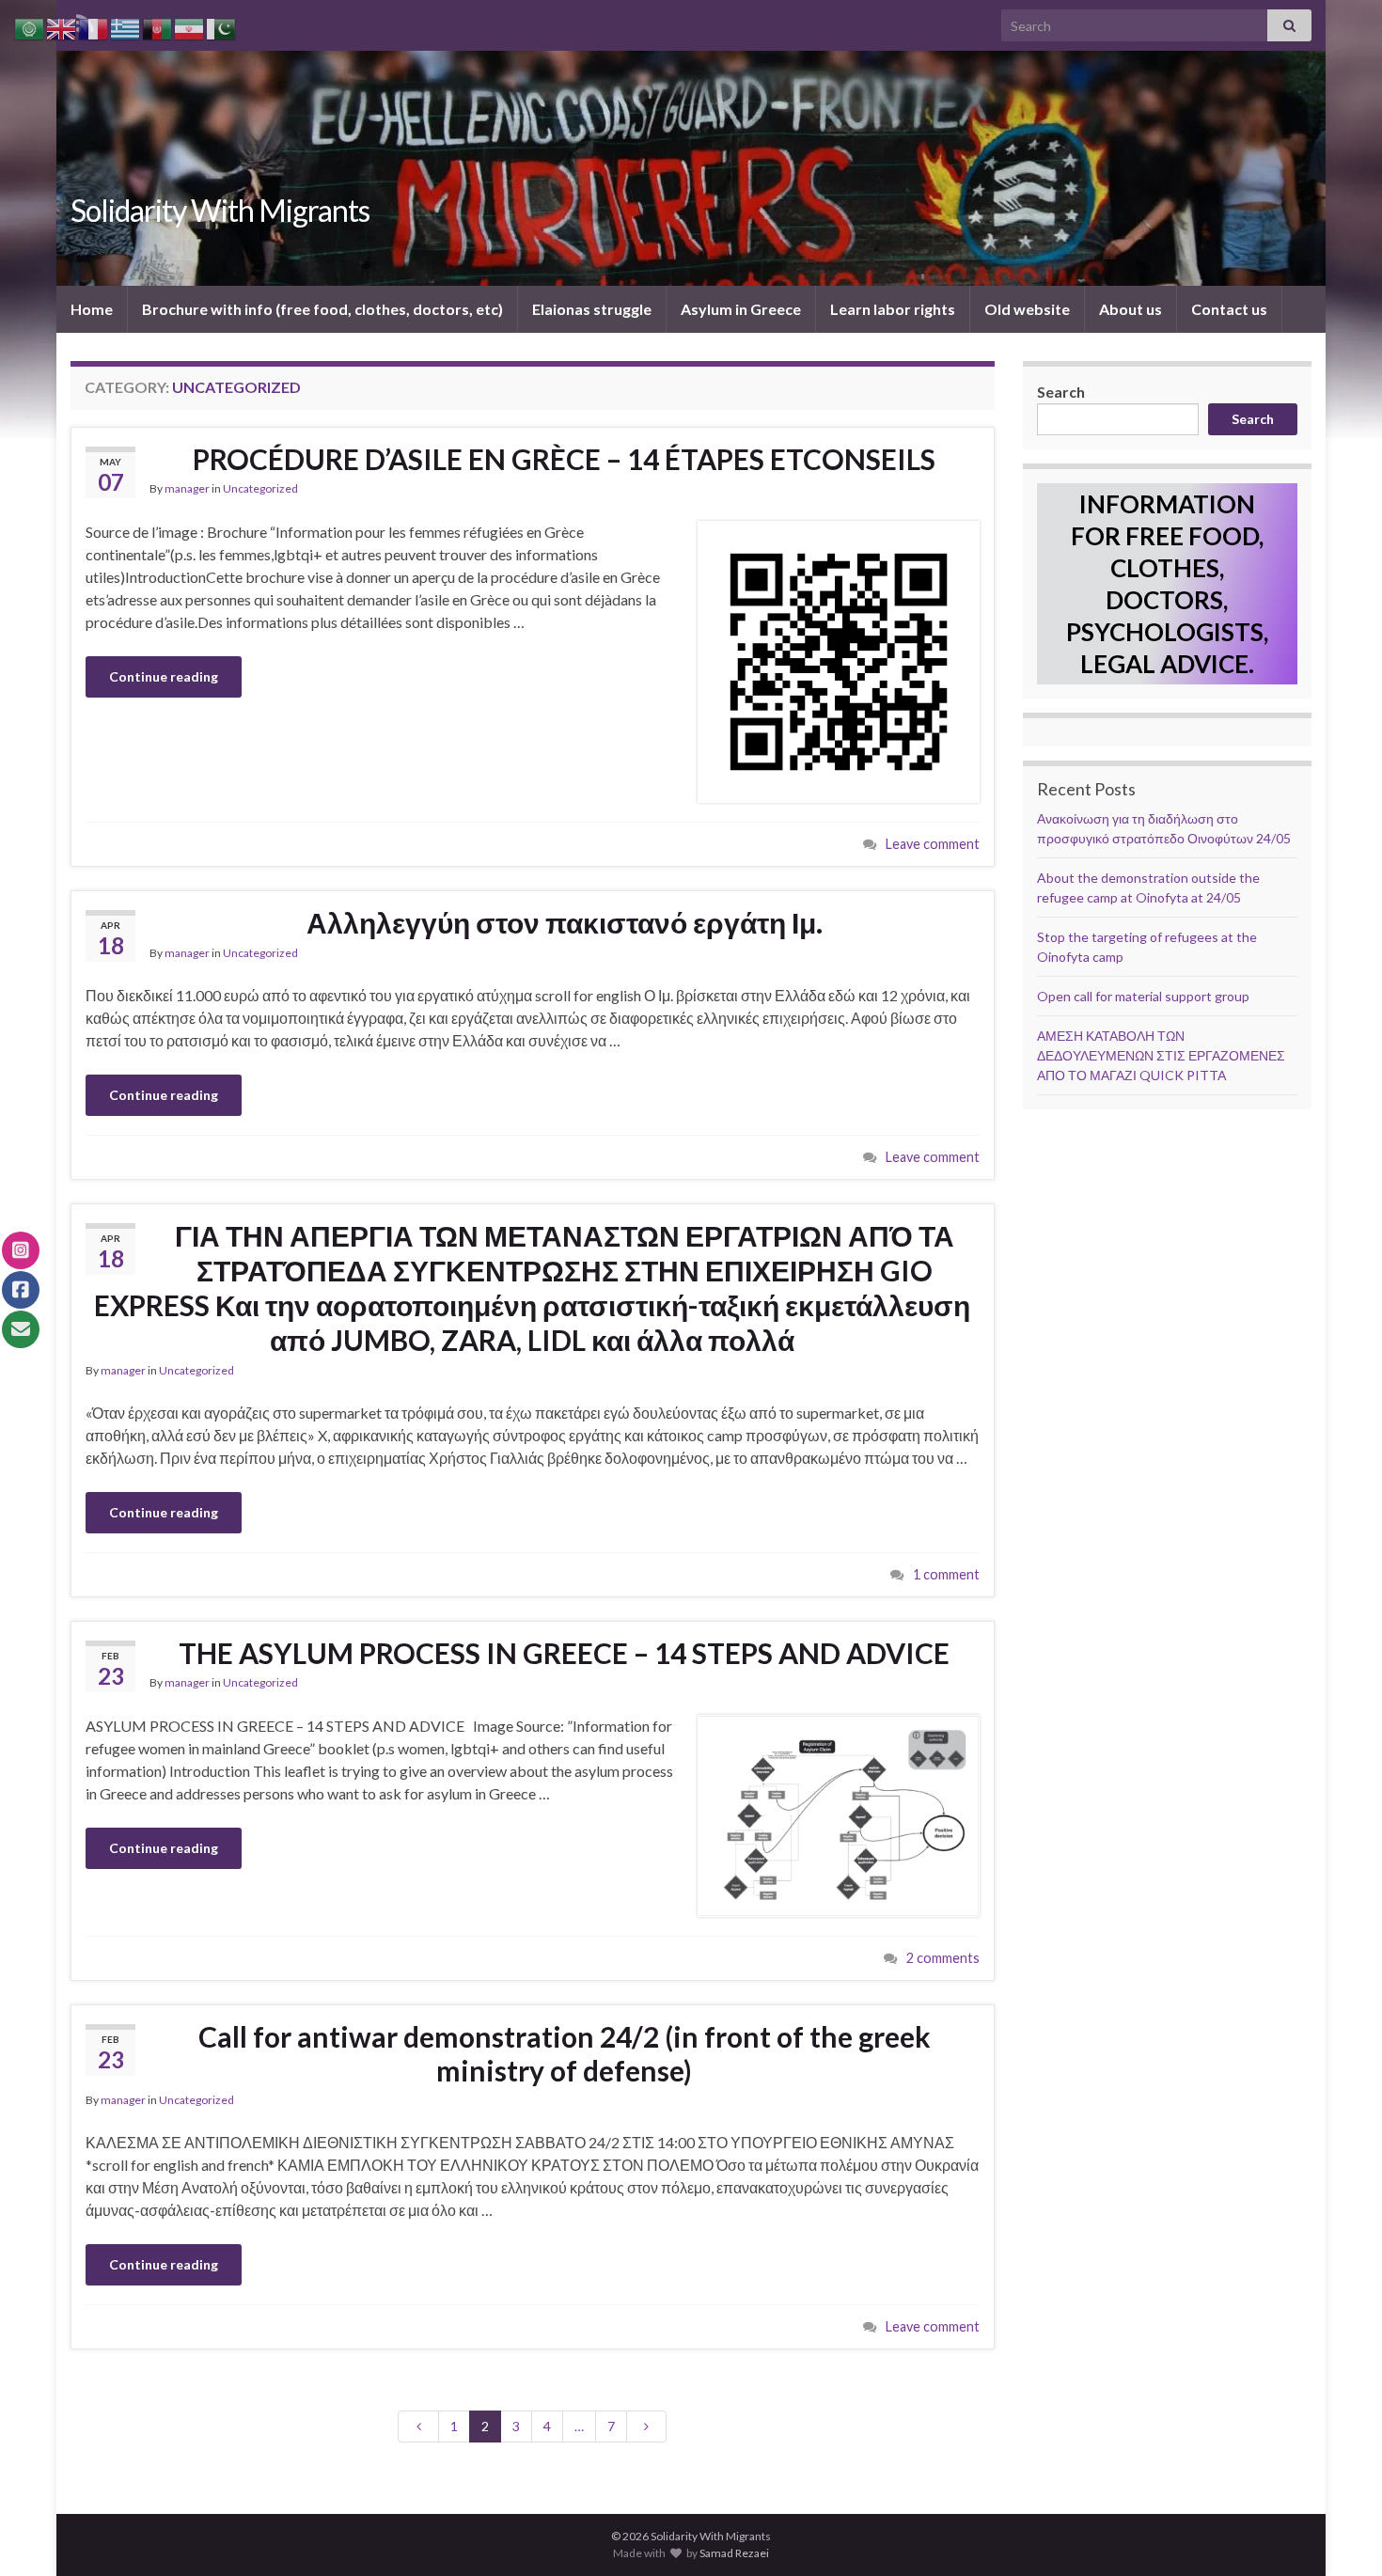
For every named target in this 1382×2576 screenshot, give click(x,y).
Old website (1027, 309)
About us (1131, 309)
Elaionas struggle (592, 309)
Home (92, 309)
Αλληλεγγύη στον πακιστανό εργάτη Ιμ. (565, 922)
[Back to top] (1340, 2534)
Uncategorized (260, 488)
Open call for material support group (1143, 996)
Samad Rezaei (734, 2553)
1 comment (946, 1574)
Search (1061, 392)
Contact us (1229, 309)
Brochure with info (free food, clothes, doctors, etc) (322, 309)
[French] (94, 27)
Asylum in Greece (741, 309)
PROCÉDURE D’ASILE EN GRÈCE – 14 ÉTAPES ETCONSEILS (564, 459)
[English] (62, 27)
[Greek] (126, 27)
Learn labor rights (893, 309)
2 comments (943, 1958)
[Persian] (190, 27)
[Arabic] (30, 27)
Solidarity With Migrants (220, 210)
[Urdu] (222, 27)
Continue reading (164, 676)
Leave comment (933, 844)
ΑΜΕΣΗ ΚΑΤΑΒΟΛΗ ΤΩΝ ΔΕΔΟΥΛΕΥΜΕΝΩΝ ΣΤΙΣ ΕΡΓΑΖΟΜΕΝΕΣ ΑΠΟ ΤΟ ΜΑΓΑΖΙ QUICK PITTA (1161, 1055)
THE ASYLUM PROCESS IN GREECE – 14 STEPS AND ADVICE (564, 1653)
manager (187, 488)
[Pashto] (158, 27)
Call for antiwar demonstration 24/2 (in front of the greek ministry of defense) (565, 2053)
